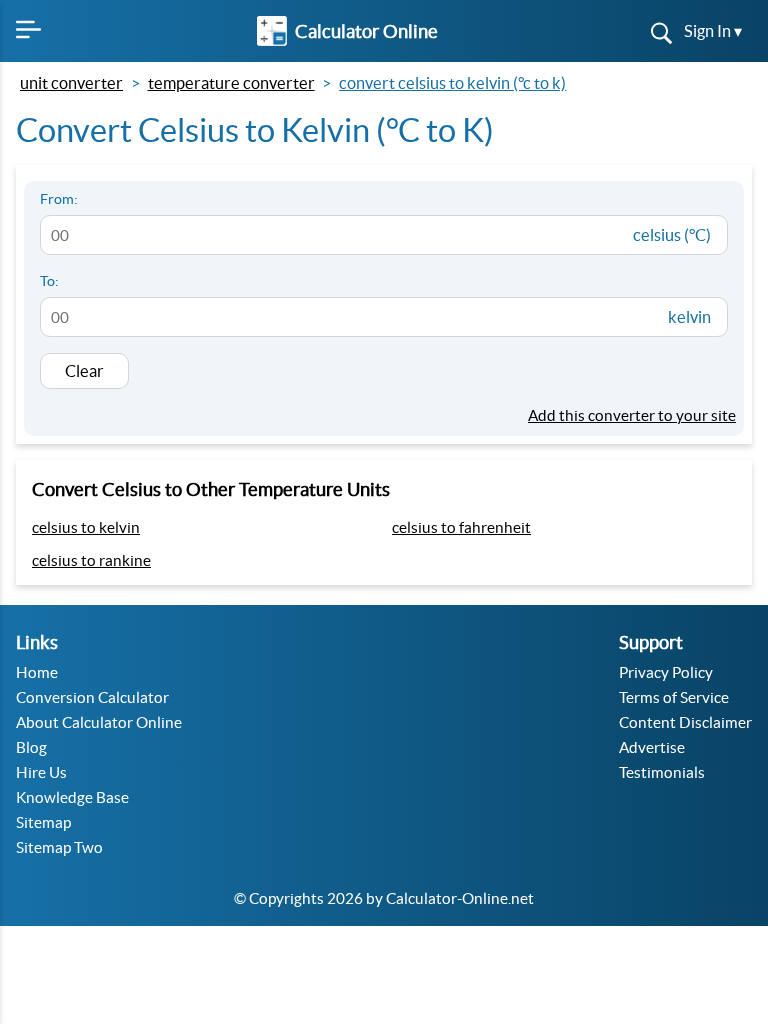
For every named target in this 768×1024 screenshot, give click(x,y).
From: (59, 199)
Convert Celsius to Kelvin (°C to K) (452, 83)
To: (49, 281)
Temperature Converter (231, 83)
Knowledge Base (72, 797)
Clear (84, 371)
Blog (31, 747)
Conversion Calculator (92, 697)
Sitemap (43, 822)
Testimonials (662, 772)
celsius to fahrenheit (461, 527)
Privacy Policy (666, 672)
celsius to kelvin (86, 527)
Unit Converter (71, 83)
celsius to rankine (91, 560)
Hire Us (41, 772)
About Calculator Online (99, 722)
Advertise (652, 747)
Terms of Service (674, 697)
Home (37, 672)
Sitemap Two (59, 847)
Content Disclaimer (685, 722)
